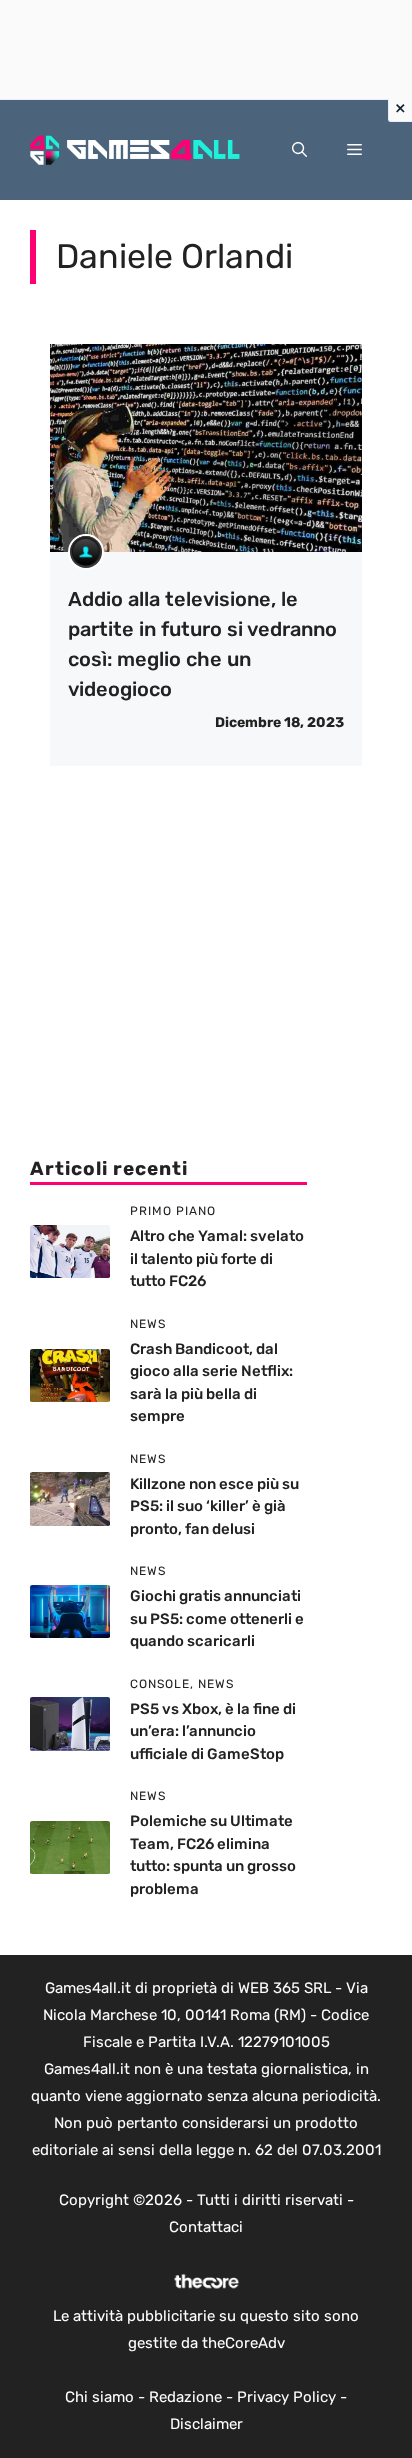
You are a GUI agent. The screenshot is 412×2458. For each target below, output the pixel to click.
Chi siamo (99, 2397)
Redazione (185, 2397)
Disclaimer (206, 2424)
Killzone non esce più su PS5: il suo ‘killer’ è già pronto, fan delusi (214, 1506)
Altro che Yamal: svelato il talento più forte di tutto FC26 (217, 1258)
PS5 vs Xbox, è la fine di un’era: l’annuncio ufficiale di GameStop (213, 1731)
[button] (299, 150)
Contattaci (206, 2227)
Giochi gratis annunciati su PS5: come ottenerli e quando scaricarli (217, 1618)
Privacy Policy (286, 2397)
